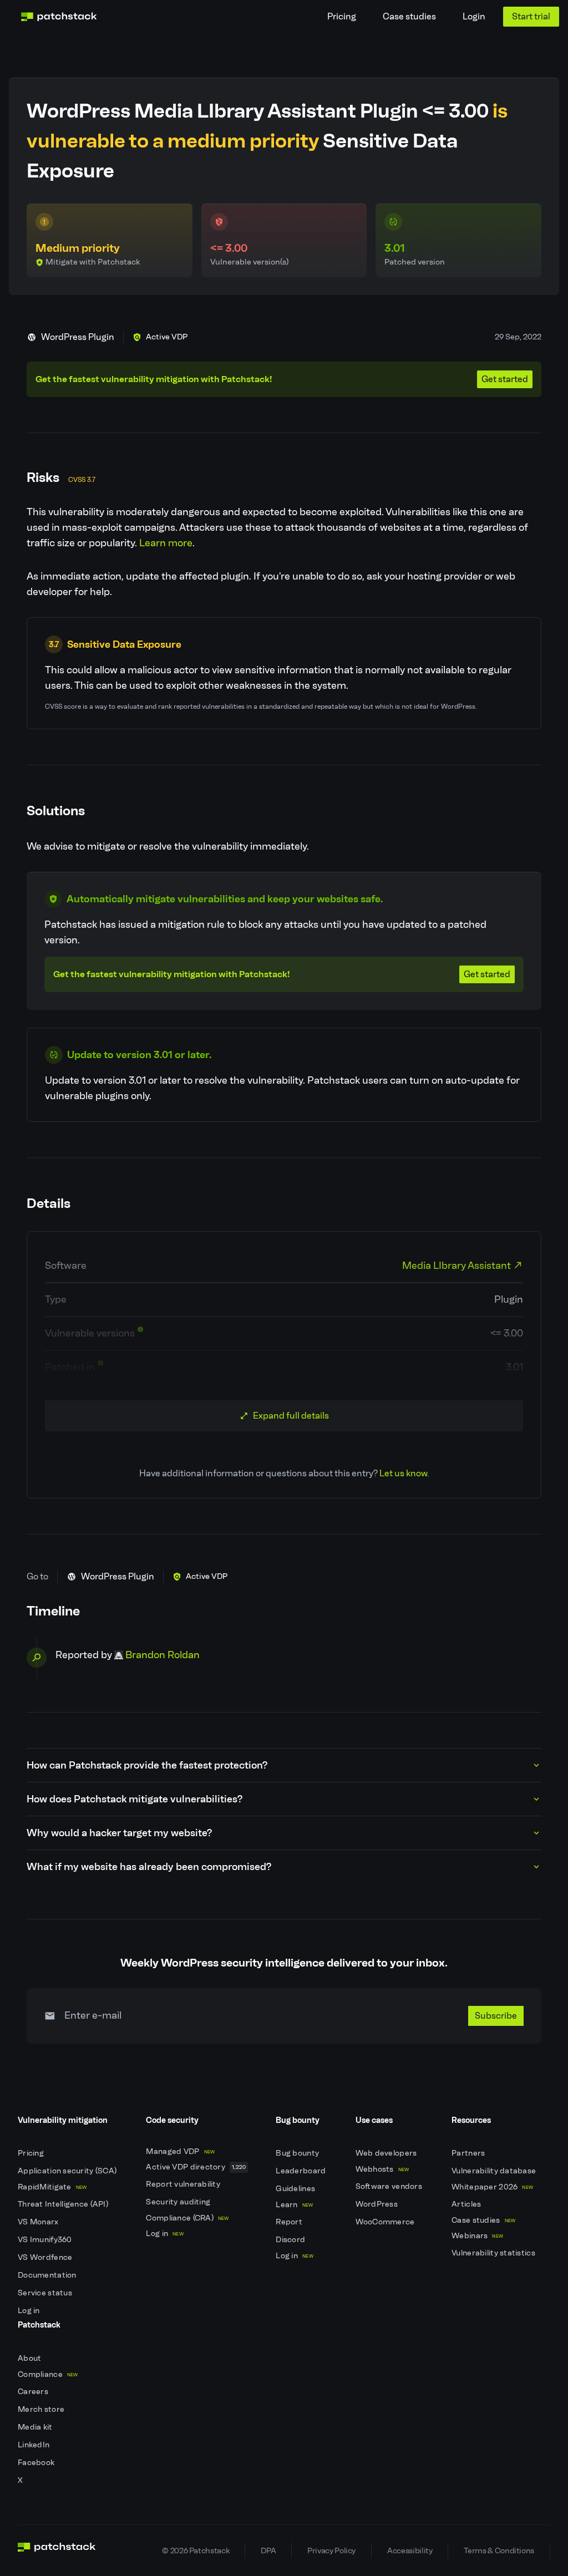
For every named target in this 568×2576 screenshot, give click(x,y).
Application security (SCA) (68, 2171)
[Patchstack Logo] (59, 17)
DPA (268, 2550)
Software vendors (390, 2186)
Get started (505, 379)
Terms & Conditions (499, 2550)
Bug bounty (298, 2153)
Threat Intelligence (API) (64, 2204)
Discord (291, 2240)
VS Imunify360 (46, 2240)
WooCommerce (386, 2222)
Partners (469, 2153)
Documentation (48, 2275)
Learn (294, 2205)
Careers (34, 2392)
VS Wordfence (46, 2257)
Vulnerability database (495, 2171)
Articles (467, 2204)
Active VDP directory (196, 2167)
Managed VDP (180, 2151)
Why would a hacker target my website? (119, 1833)
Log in (30, 2311)
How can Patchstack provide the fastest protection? (147, 1765)
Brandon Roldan (163, 1655)
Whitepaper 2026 (492, 2187)
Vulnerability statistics (494, 2253)
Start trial (531, 16)
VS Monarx (39, 2222)
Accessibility (410, 2550)
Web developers (387, 2153)
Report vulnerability (184, 2184)
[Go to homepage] (57, 2550)
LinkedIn (35, 2445)
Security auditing (179, 2202)
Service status (46, 2293)
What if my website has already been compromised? (149, 1867)
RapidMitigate (52, 2187)
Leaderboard (301, 2171)
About (31, 2358)
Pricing (342, 16)
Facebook (37, 2463)
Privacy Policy (331, 2550)
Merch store (42, 2409)
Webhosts (382, 2169)
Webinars (477, 2236)
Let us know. (404, 1473)
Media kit (36, 2427)
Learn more (166, 543)
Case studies (409, 16)
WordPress (378, 2204)
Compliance (48, 2374)
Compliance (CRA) (187, 2218)
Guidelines (296, 2189)
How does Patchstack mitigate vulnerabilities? (135, 1799)
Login (474, 16)
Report (290, 2222)
